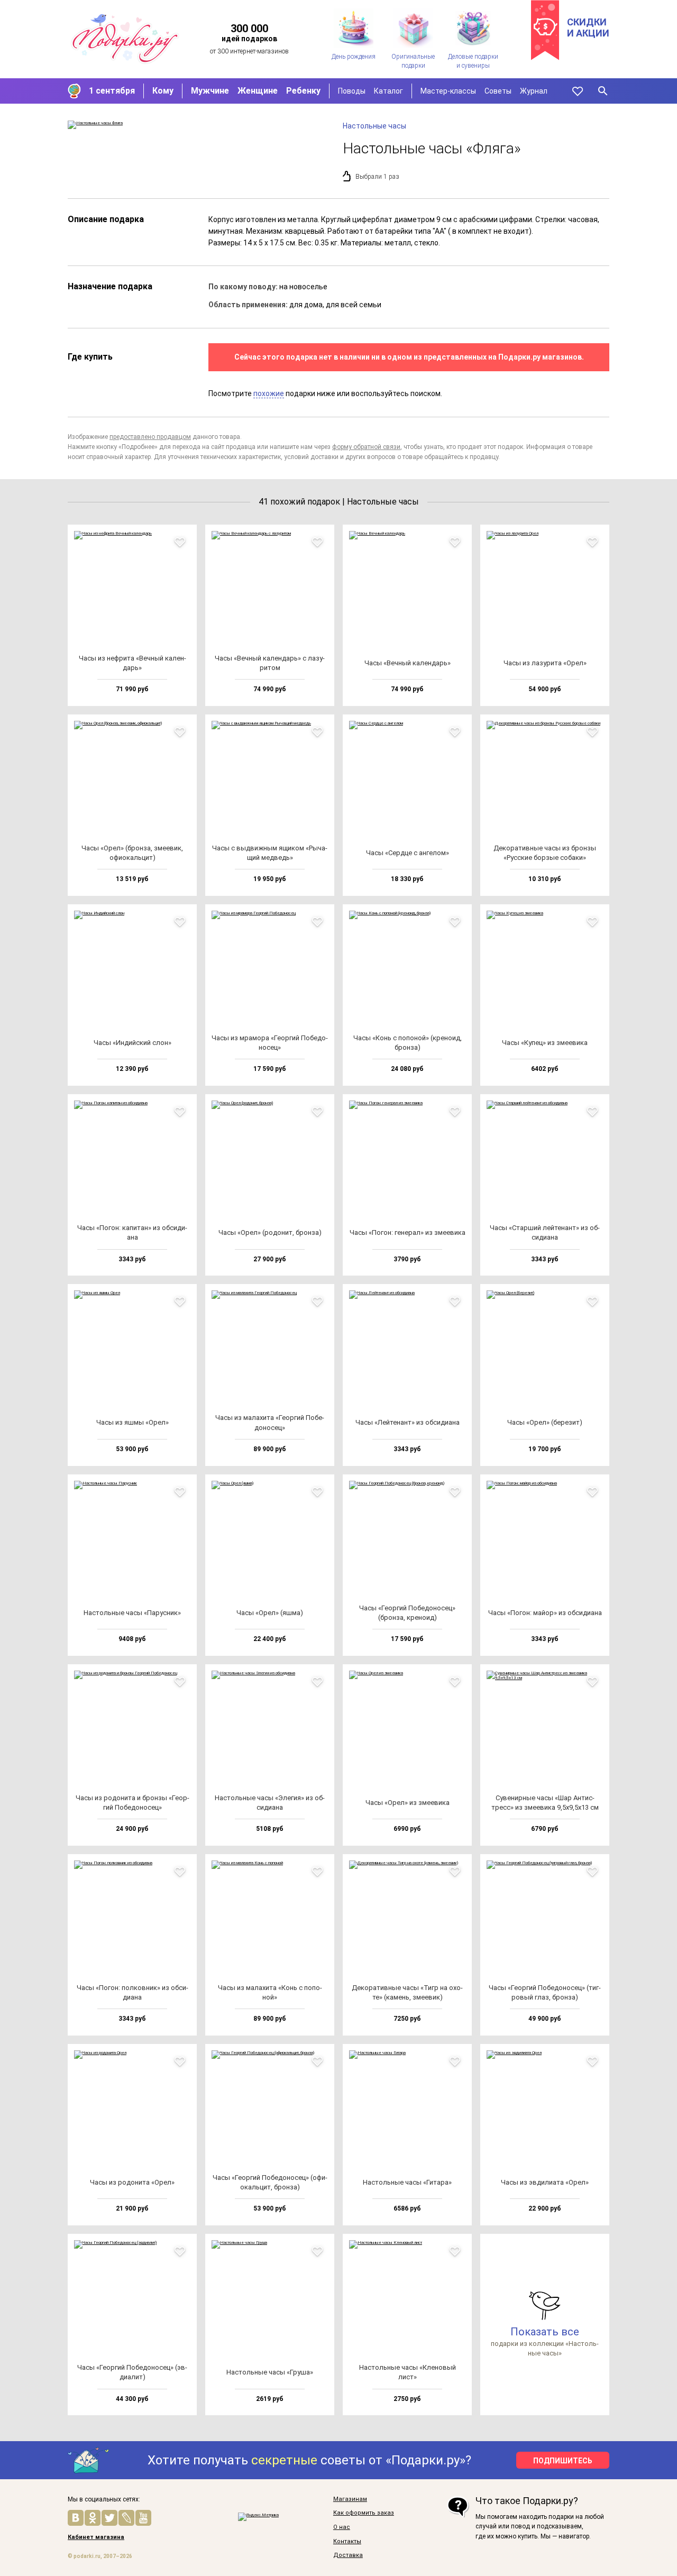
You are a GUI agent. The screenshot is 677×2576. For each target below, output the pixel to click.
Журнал (534, 91)
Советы (498, 91)
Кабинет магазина (96, 2537)
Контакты (347, 2542)
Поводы (352, 91)
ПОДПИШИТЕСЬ (563, 2461)
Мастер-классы (448, 91)
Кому (163, 91)
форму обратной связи (366, 447)
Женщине (258, 91)
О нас (342, 2527)
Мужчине (210, 91)
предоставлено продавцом (150, 437)
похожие (269, 393)
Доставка (348, 2555)
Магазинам (350, 2499)
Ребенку (303, 91)
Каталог (388, 91)
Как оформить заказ (364, 2513)
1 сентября (112, 91)
